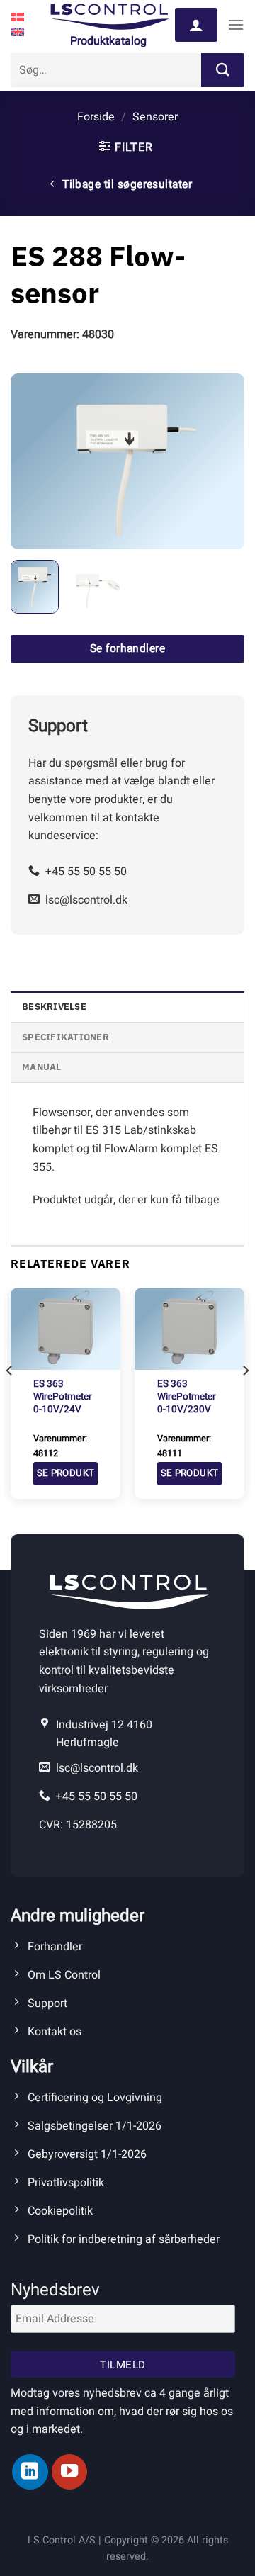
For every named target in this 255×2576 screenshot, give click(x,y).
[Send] (223, 70)
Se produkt (66, 1473)
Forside (96, 117)
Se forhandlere (128, 649)
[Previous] (33, 461)
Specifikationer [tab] (66, 1037)
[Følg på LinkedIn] (30, 2472)
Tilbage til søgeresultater (126, 185)
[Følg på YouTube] (69, 2472)
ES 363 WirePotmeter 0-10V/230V (187, 1397)
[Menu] (236, 24)
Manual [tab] (42, 1067)
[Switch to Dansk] (18, 17)
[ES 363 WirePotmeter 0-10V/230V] (189, 1329)
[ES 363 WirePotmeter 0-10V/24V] (66, 1329)
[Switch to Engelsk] (18, 33)
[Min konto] (196, 25)
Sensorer (155, 117)
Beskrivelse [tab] (54, 1007)
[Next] (222, 461)
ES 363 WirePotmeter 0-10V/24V (63, 1397)
